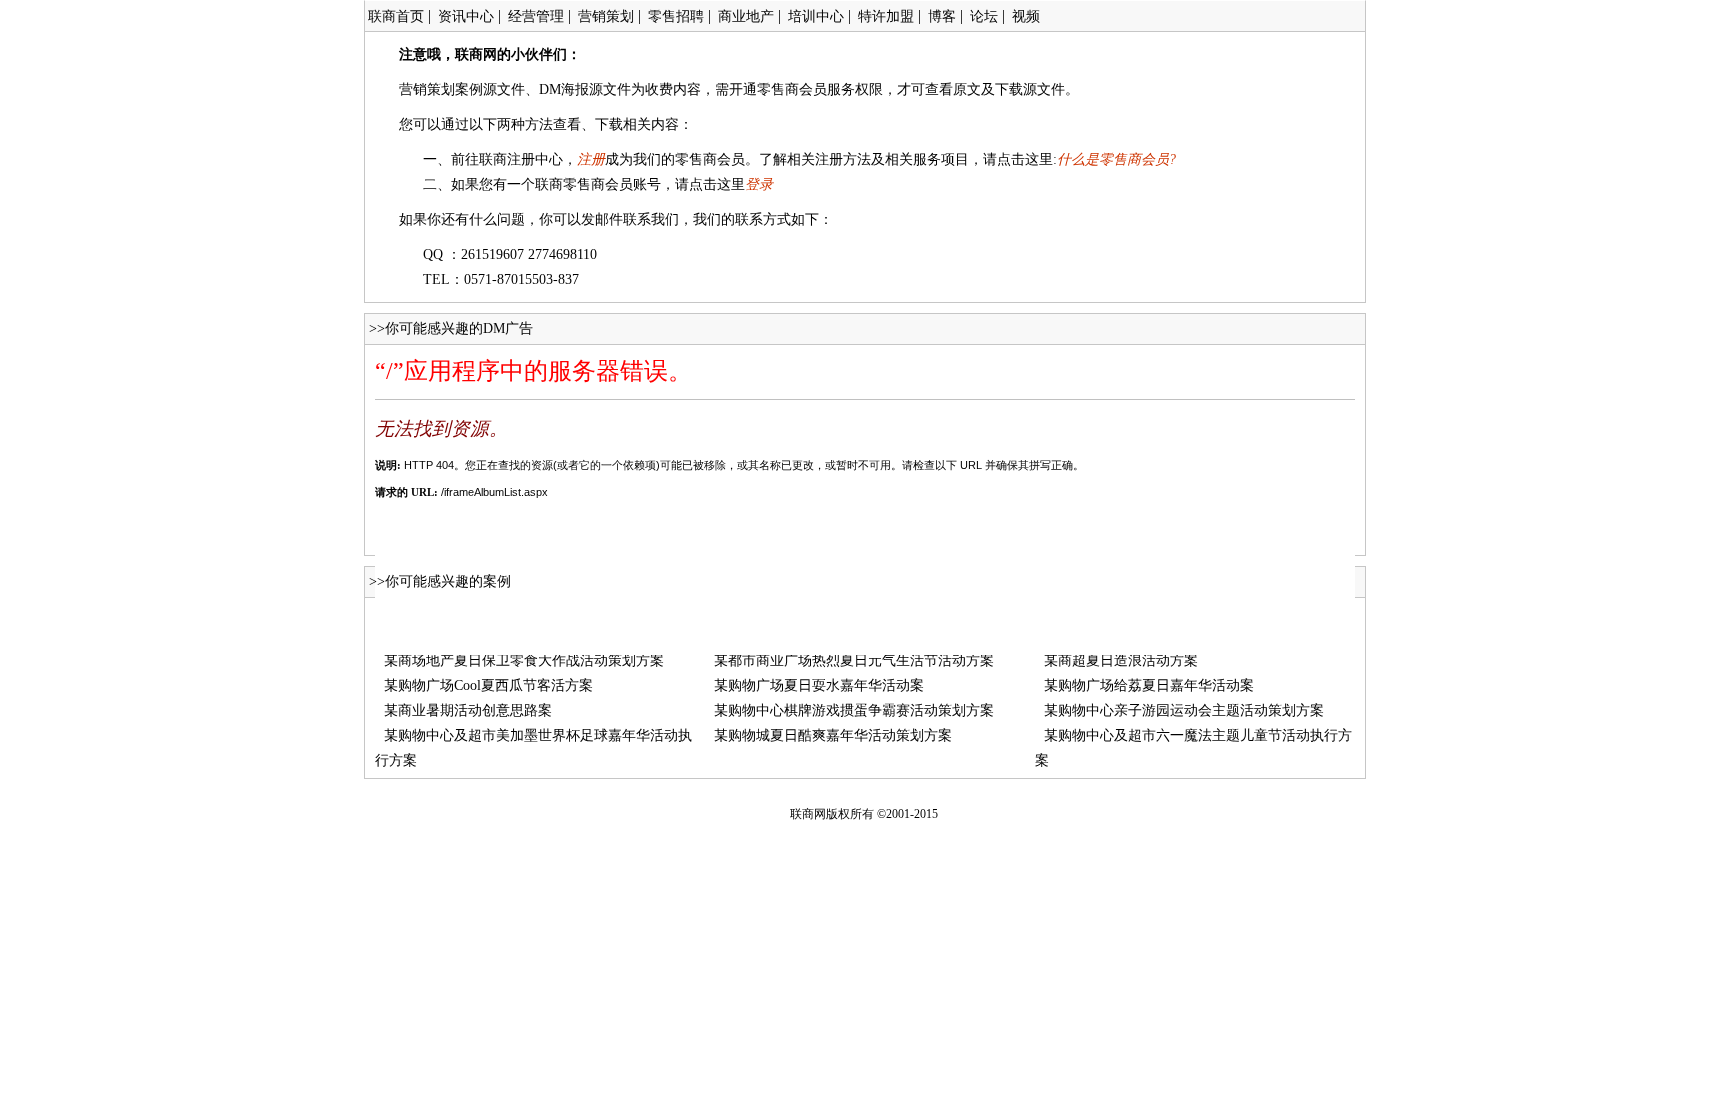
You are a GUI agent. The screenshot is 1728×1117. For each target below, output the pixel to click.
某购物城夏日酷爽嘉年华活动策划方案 (833, 735)
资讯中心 (466, 16)
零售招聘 (676, 16)
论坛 (984, 16)
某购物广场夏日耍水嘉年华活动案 (819, 685)
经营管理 (536, 16)
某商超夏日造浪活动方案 (1121, 660)
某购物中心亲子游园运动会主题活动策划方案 (1184, 710)
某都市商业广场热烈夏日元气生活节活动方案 (854, 660)
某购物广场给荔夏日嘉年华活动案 (1149, 685)
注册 (591, 159)
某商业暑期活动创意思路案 (468, 710)
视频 (1026, 16)
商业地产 (746, 16)
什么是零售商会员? (1116, 159)
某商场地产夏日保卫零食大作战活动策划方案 (524, 660)
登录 (759, 184)
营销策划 (606, 16)
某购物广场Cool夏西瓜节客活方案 (488, 685)
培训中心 (816, 16)
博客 (942, 16)
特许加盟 (886, 16)
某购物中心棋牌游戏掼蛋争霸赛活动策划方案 (854, 710)
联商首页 (396, 16)
